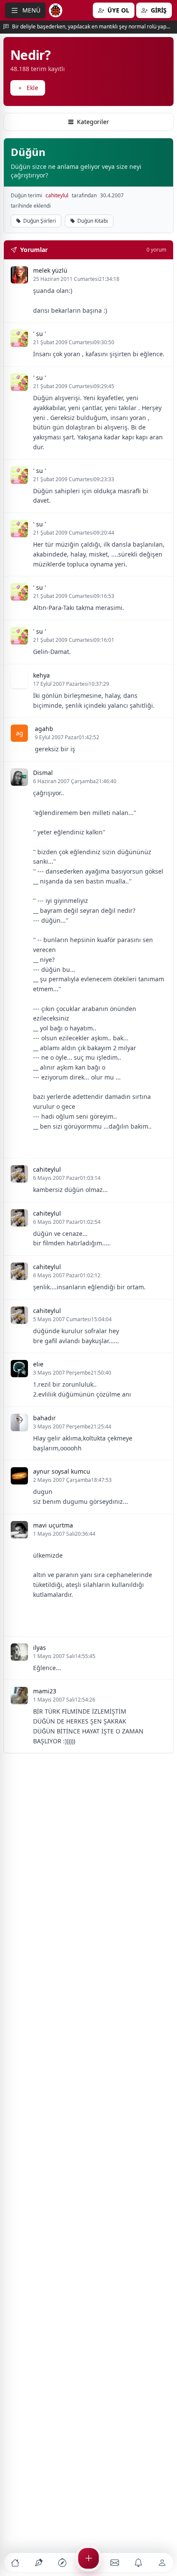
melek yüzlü (50, 270)
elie (38, 1364)
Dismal (43, 773)
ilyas (40, 1647)
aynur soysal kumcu (62, 1471)
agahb (44, 729)
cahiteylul (57, 196)
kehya (41, 675)
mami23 (45, 1691)
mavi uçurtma (53, 1525)
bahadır (44, 1418)
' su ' (40, 334)
